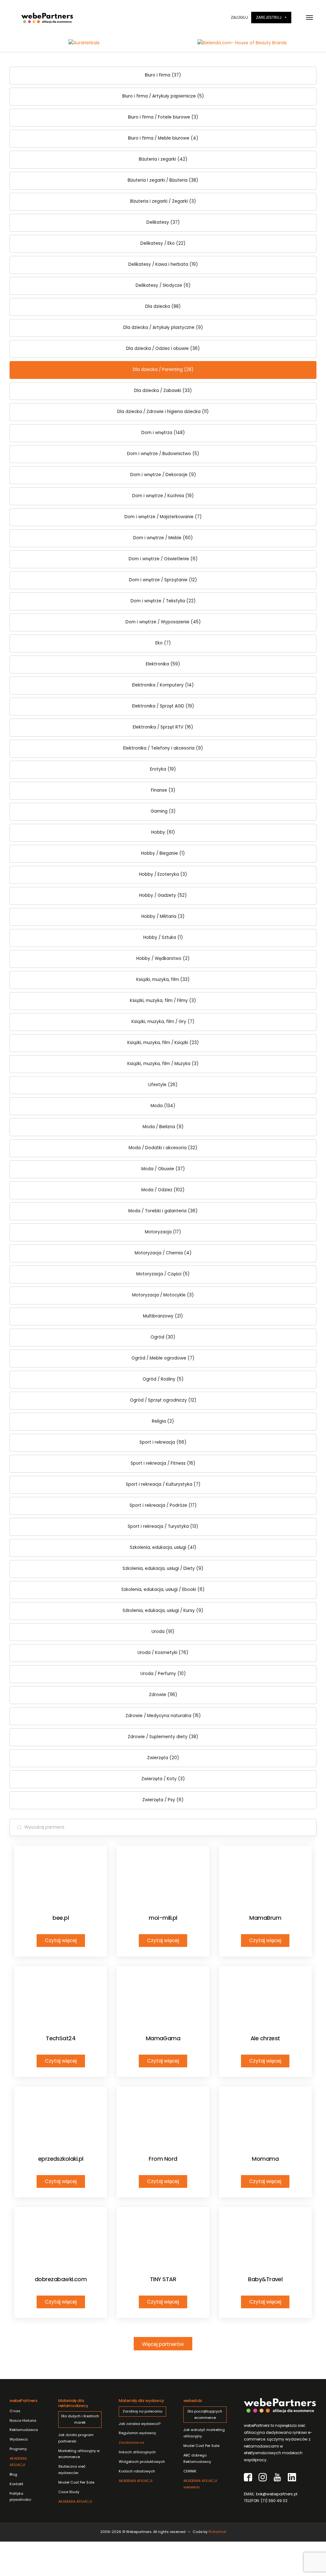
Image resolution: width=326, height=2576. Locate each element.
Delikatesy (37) (163, 222)
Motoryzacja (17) (163, 1232)
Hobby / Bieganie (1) (163, 853)
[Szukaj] (19, 1827)
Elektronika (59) (163, 664)
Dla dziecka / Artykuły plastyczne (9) (163, 327)
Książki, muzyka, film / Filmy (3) (163, 1001)
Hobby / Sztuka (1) (163, 937)
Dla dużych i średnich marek (80, 2419)
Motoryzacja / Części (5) (163, 1274)
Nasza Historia (23, 2420)
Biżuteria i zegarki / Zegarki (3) (163, 201)
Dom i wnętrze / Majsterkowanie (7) (163, 517)
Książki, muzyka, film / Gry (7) (163, 1022)
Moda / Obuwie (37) (163, 1169)
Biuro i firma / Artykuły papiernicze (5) (163, 96)
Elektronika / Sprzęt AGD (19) (163, 706)
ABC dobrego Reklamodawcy (197, 2458)
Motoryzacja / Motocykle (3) (163, 1295)
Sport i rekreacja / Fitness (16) (163, 1463)
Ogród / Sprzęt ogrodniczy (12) (163, 1400)
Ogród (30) (163, 1337)
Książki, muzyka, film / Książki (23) (163, 1043)
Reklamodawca (24, 2430)
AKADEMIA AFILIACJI (18, 2462)
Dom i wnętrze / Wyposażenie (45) (163, 622)
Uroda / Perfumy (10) (163, 1674)
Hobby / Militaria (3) (163, 916)
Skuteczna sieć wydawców (72, 2470)
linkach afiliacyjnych (137, 2447)
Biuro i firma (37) (163, 75)
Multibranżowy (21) (163, 1316)
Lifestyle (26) (163, 1085)
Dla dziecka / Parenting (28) (163, 370)
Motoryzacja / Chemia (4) (163, 1253)
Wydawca (19, 2439)
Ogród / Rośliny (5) (163, 1379)
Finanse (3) (163, 790)
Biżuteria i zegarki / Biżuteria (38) (163, 180)
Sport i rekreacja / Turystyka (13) (163, 1526)
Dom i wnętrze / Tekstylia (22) (163, 601)
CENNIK (190, 2471)
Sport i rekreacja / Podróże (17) (163, 1505)
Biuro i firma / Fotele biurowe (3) (163, 117)
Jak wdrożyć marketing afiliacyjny (204, 2433)
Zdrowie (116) (163, 1695)
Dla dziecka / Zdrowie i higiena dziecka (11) (163, 412)
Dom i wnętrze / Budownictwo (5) (163, 454)
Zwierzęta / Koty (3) (163, 1779)
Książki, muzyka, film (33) (163, 980)
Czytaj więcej (61, 1940)
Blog (13, 2474)
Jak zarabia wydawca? (140, 2424)
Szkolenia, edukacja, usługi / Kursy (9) (163, 1611)
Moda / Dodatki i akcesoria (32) (163, 1148)
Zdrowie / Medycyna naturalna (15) (163, 1716)
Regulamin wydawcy (137, 2433)
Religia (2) (163, 1421)
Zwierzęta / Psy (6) (163, 1800)
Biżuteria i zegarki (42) (163, 159)
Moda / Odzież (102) (163, 1190)
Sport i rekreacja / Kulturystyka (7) (163, 1484)
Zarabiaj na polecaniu (142, 2411)
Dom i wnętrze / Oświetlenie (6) (163, 559)
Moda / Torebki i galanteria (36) (163, 1211)
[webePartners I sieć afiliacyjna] (47, 18)
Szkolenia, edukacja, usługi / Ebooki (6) (163, 1589)
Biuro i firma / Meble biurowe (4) (163, 138)
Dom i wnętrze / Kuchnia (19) (163, 496)
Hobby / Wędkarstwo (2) (163, 958)
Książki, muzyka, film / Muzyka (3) (163, 1064)
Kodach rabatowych (137, 2471)
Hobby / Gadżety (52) (163, 895)
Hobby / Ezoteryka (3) (163, 874)
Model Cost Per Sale (76, 2482)
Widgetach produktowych (142, 2462)
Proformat (217, 2532)
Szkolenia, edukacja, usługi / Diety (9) (163, 1568)
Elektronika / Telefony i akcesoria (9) (163, 748)
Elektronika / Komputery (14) (163, 685)
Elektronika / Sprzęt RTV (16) (163, 727)
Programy (18, 2449)
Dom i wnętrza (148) (163, 433)
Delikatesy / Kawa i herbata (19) (163, 264)
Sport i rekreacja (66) (163, 1442)
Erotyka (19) (163, 769)
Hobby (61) (163, 832)
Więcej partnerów (163, 2344)
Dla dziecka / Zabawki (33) (163, 391)
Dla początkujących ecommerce (205, 2414)
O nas (15, 2411)
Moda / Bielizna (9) (163, 1127)
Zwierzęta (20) (163, 1758)
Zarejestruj (269, 17)
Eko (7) (163, 643)
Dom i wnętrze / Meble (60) (163, 538)
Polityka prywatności (20, 2497)
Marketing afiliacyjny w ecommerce (79, 2454)
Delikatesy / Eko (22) (163, 243)
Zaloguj (239, 17)
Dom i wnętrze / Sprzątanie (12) (163, 580)
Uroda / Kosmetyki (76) (163, 1653)
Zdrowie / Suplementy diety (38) (163, 1737)
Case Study (69, 2492)
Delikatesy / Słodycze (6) (163, 285)
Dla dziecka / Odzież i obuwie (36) (163, 348)
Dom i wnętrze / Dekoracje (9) (163, 475)
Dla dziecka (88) (163, 306)
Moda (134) (163, 1106)
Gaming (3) (163, 811)
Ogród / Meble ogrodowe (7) (163, 1358)
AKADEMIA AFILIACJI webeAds (200, 2484)
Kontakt (16, 2484)
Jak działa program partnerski (76, 2438)
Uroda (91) (163, 1632)
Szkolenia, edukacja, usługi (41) (163, 1547)
